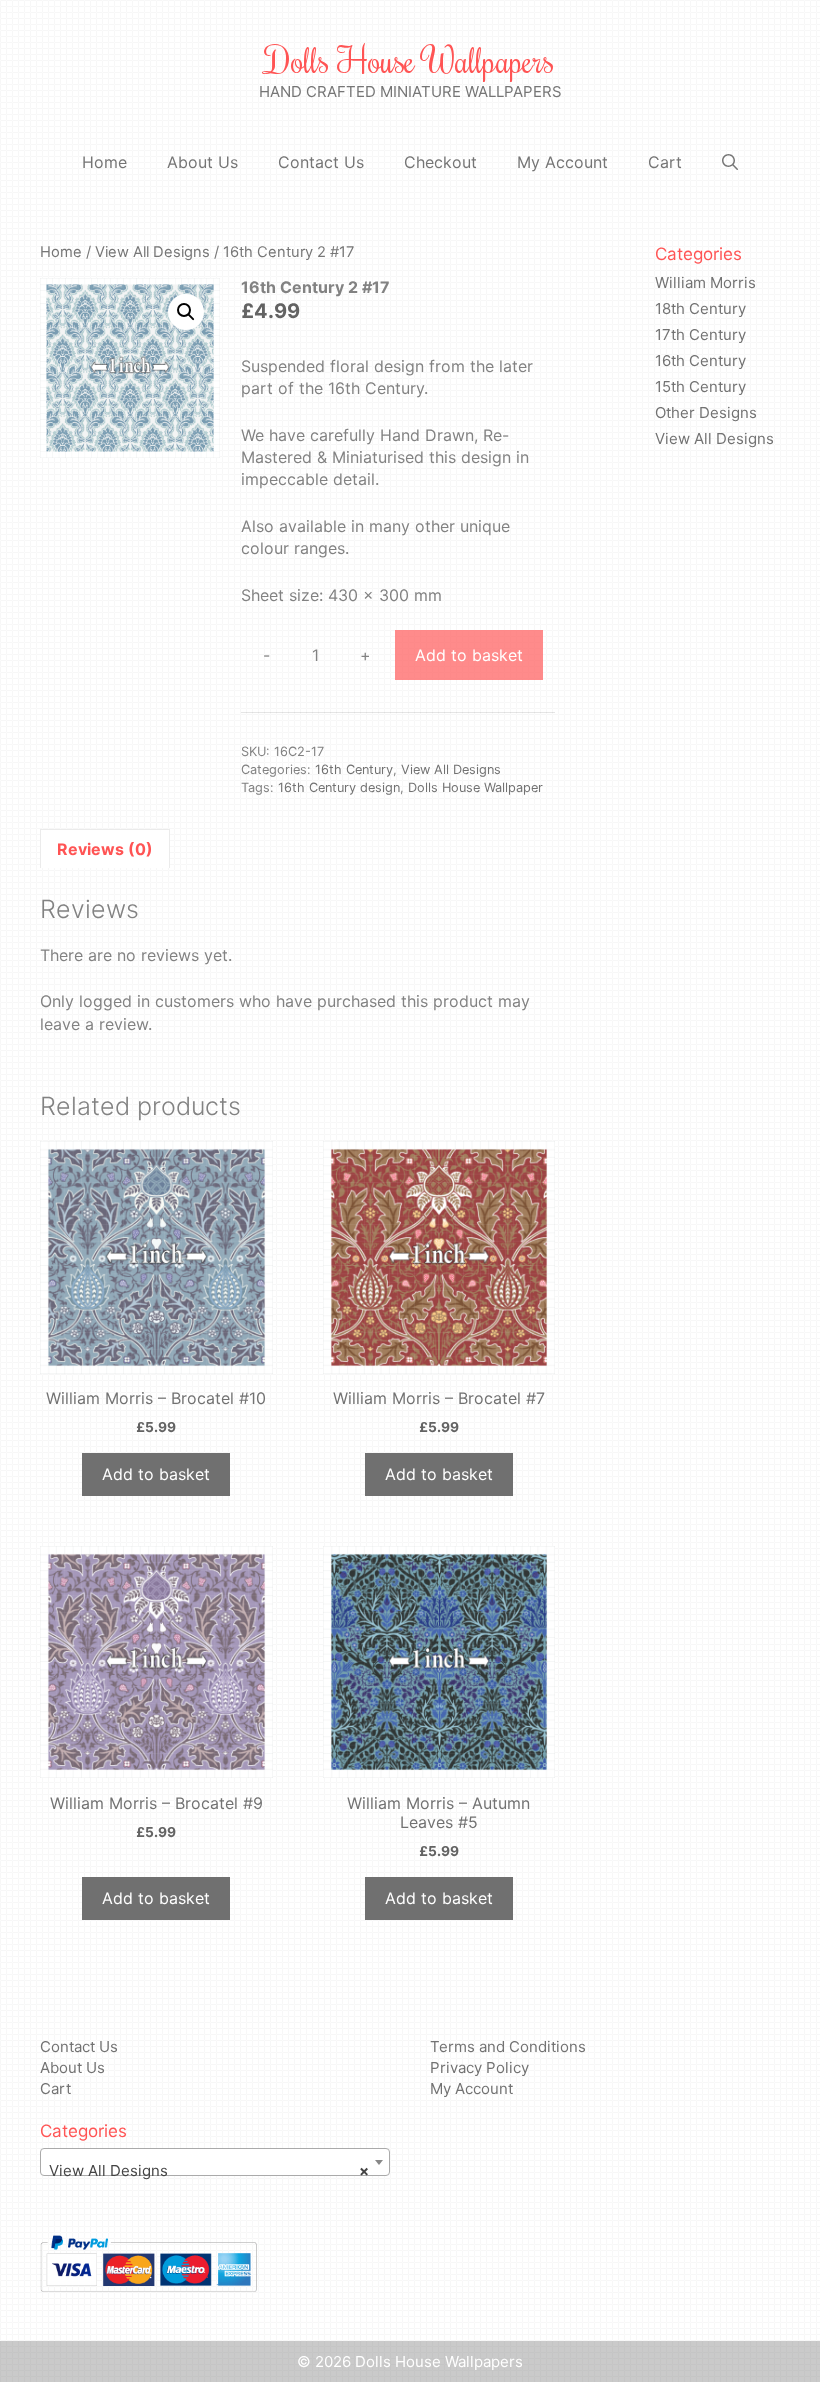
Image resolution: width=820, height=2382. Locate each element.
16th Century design (339, 787)
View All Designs (152, 252)
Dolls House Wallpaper (475, 787)
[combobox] (215, 2162)
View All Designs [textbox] (209, 2170)
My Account (562, 162)
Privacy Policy (479, 2067)
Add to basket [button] (156, 1474)
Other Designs (706, 412)
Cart (665, 162)
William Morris (705, 282)
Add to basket (469, 655)
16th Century (354, 769)
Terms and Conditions (508, 2046)
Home (104, 162)
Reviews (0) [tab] (105, 849)
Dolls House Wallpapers (410, 60)
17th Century (700, 334)
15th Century (700, 386)
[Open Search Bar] (730, 162)
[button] (186, 312)
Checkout (440, 162)
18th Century (700, 308)
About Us (202, 162)
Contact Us (321, 162)
